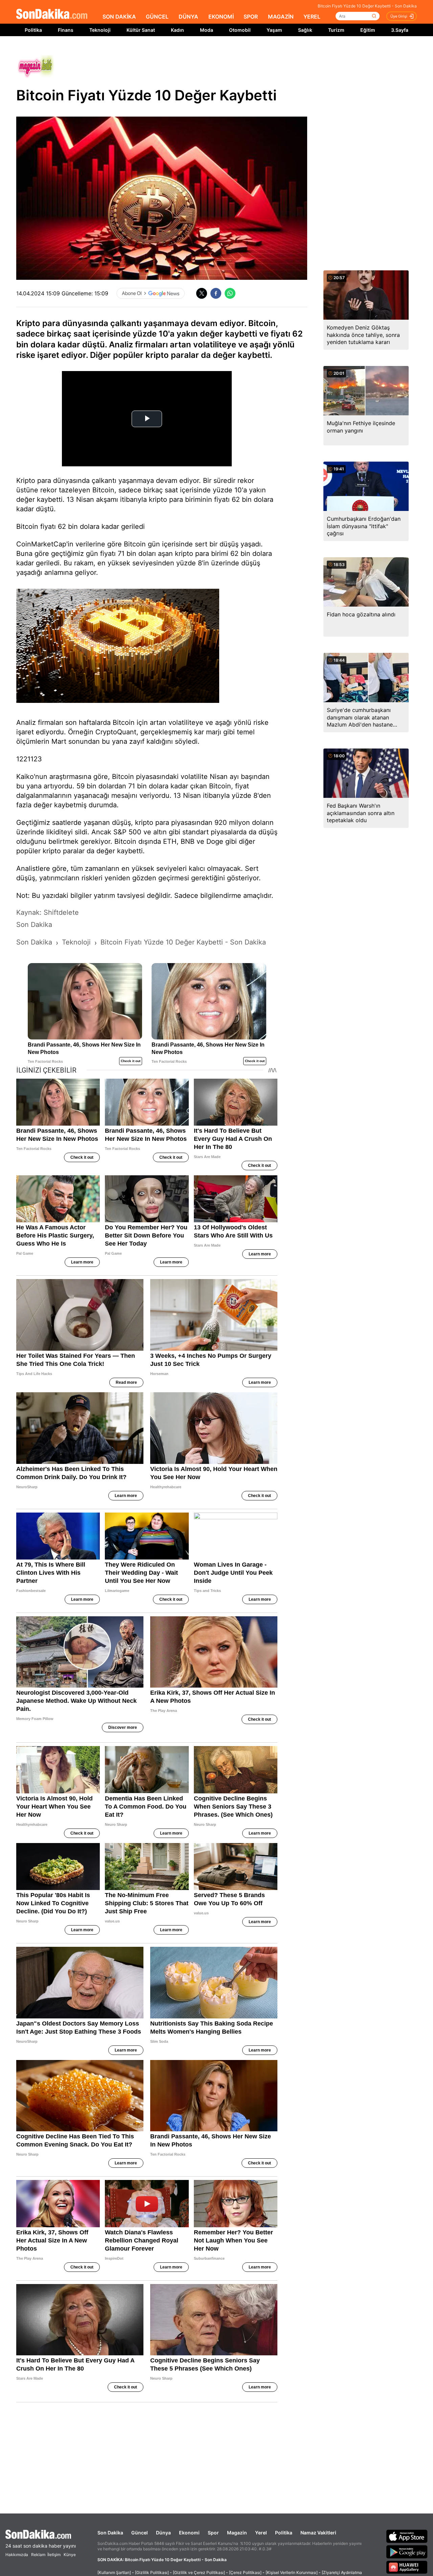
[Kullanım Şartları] (114, 2572)
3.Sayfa (400, 30)
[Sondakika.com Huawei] (407, 2567)
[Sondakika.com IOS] (407, 2536)
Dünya (163, 2533)
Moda (207, 30)
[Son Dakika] (52, 14)
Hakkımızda (17, 2555)
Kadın (177, 30)
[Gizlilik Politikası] (152, 2572)
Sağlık (305, 30)
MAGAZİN (281, 17)
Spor (213, 2533)
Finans (66, 30)
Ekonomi (189, 2533)
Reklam (38, 2555)
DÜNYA (188, 17)
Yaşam (274, 30)
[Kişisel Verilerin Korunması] (292, 2572)
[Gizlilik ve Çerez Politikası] (199, 2572)
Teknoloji (100, 30)
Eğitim (368, 30)
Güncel (140, 2533)
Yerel (261, 2533)
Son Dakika (110, 2533)
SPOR (251, 17)
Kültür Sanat (141, 30)
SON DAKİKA (119, 17)
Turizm (336, 30)
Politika (33, 30)
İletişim (54, 2555)
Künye (70, 2555)
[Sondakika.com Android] (407, 2552)
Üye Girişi (399, 16)
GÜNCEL (157, 17)
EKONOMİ (221, 17)
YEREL (312, 17)
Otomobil (240, 30)
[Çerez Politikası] (245, 2572)
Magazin (237, 2533)
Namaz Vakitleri (318, 2533)
